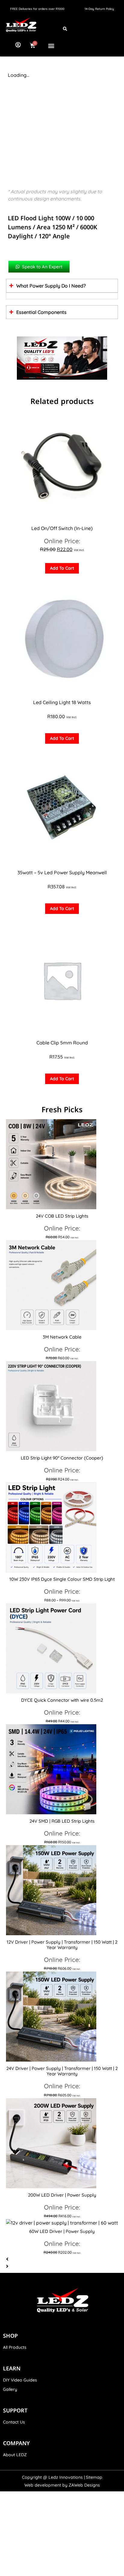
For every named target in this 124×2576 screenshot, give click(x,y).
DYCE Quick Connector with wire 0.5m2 (62, 1700)
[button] (51, 45)
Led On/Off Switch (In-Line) (62, 528)
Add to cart (62, 568)
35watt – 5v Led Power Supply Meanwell (62, 872)
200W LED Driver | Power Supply (62, 2195)
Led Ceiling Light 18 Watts (62, 702)
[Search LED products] (65, 29)
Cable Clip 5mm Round (62, 1043)
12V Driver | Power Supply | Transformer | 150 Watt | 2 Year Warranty (62, 1945)
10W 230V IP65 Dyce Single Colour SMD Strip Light (62, 1579)
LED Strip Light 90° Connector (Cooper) (62, 1458)
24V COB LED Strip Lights (62, 1216)
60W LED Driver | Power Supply (62, 2231)
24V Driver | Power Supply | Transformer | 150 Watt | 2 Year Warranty (62, 2071)
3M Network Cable (62, 1337)
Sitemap (94, 2477)
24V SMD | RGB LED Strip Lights (62, 1821)
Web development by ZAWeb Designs (62, 2485)
